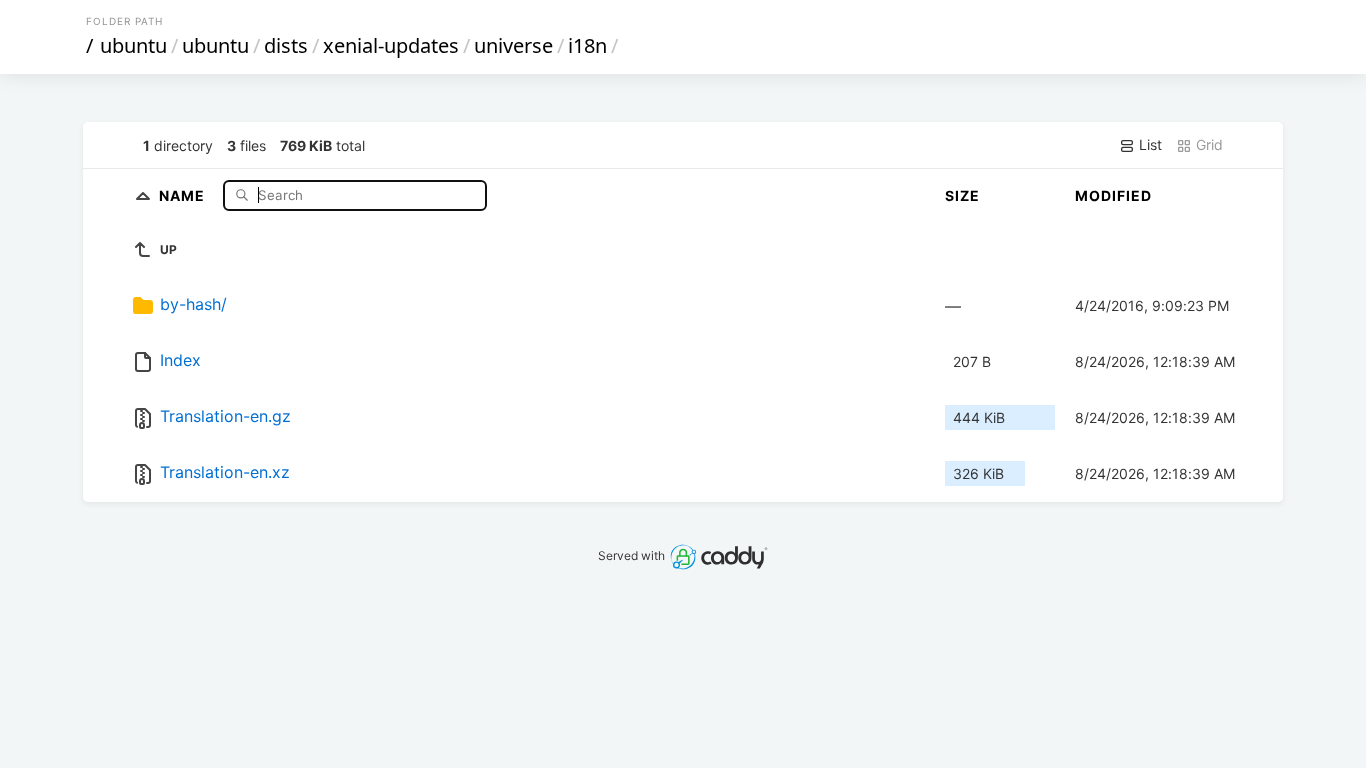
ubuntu (133, 45)
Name (184, 194)
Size (962, 195)
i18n (587, 45)
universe (513, 45)
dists (286, 45)
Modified (1113, 195)
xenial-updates (391, 45)
